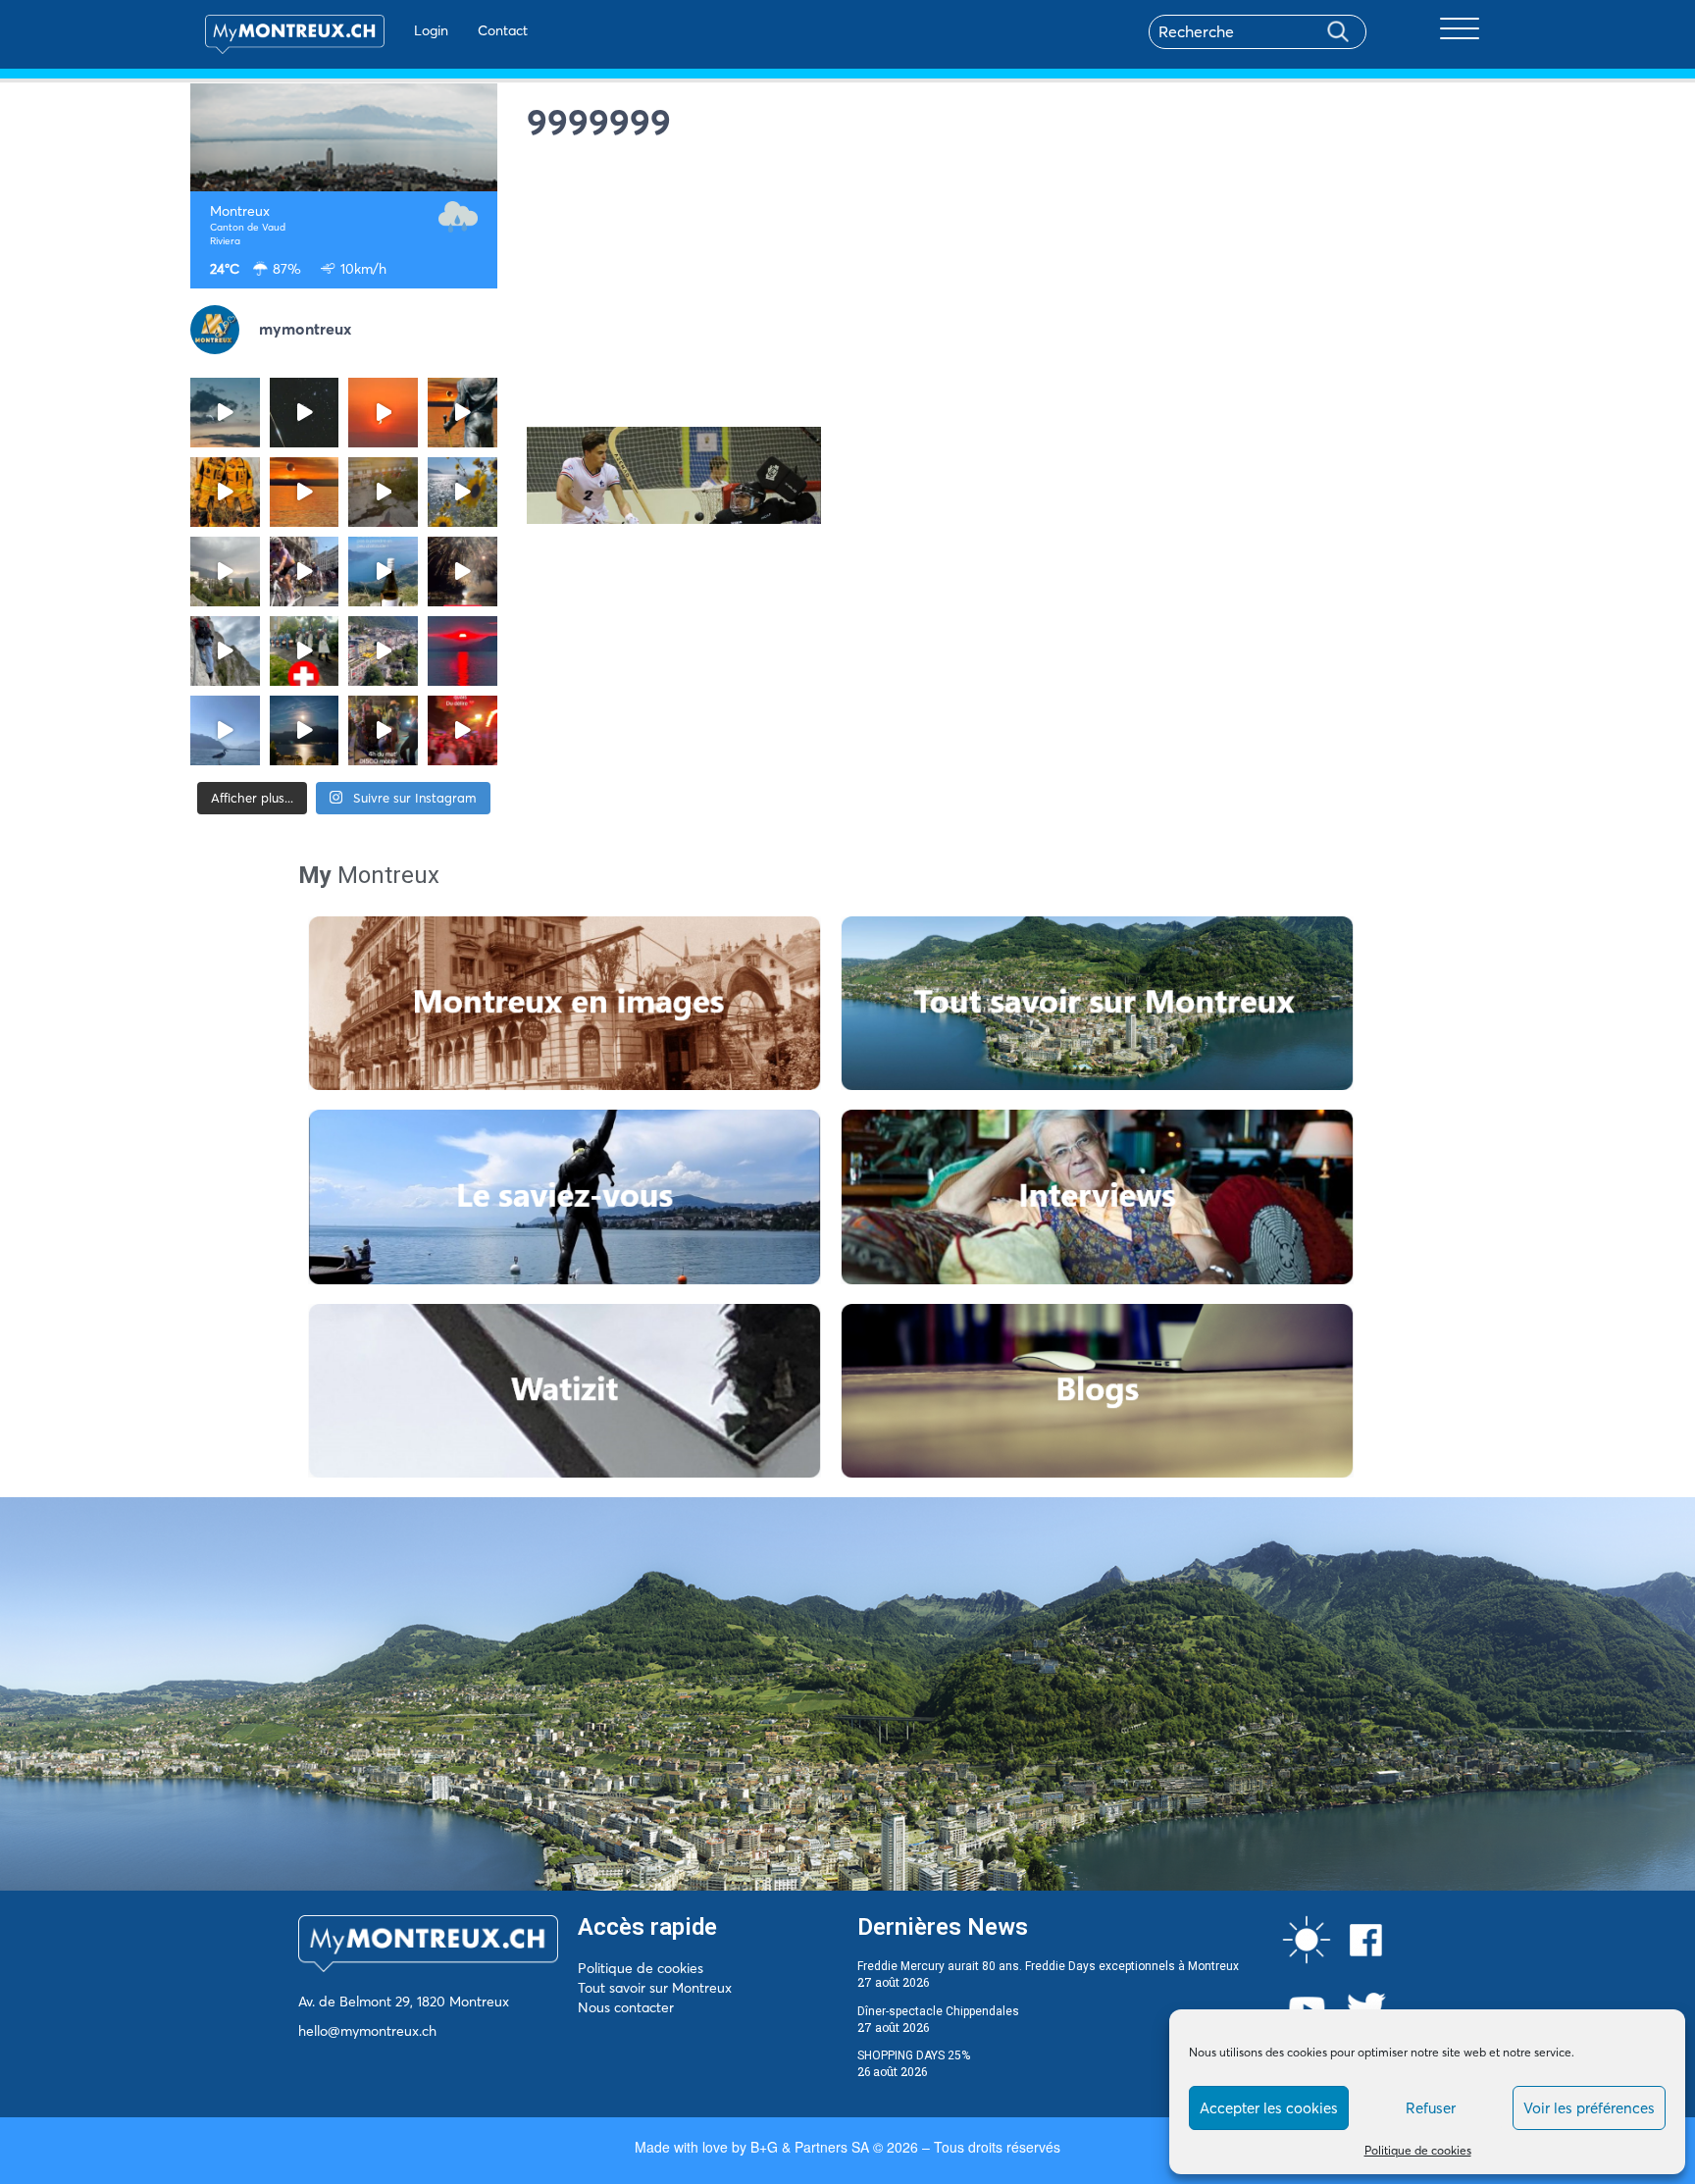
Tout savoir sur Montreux (655, 1988)
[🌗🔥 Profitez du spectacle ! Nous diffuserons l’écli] (462, 413)
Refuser (1431, 2108)
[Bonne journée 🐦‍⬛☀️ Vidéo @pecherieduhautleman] (225, 730)
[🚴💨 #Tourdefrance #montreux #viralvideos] (305, 572)
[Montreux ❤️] (383, 730)
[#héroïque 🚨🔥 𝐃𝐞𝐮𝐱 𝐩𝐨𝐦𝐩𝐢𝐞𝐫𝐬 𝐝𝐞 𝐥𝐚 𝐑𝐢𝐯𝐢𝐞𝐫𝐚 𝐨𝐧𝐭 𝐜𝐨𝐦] (225, 492)
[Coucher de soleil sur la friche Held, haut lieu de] (383, 492)
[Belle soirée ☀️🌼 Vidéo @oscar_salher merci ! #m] (462, 492)
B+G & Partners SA (810, 2147)
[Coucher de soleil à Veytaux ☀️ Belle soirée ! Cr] (462, 651)
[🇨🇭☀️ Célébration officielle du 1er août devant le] (305, 651)
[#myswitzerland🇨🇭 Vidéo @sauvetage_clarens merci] (462, 572)
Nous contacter (626, 2007)
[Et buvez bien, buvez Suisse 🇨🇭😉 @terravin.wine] (383, 572)
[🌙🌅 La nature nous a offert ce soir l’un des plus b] (383, 413)
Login (431, 30)
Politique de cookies (1418, 2150)
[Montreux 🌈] (462, 730)
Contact (503, 30)
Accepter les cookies (1269, 2108)
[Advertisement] (1016, 289)
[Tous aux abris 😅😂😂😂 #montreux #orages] (225, 572)
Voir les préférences (1589, 2108)
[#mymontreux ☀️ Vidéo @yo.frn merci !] (383, 651)
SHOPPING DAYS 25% (914, 2055)
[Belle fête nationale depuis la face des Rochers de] (225, 651)
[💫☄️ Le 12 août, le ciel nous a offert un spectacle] (305, 413)
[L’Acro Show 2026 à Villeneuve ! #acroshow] (225, 413)
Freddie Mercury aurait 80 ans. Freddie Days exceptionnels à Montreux (1048, 1966)
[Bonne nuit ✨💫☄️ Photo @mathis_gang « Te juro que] (305, 730)
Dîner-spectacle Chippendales (938, 2011)
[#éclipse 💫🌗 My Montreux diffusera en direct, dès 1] (305, 492)
